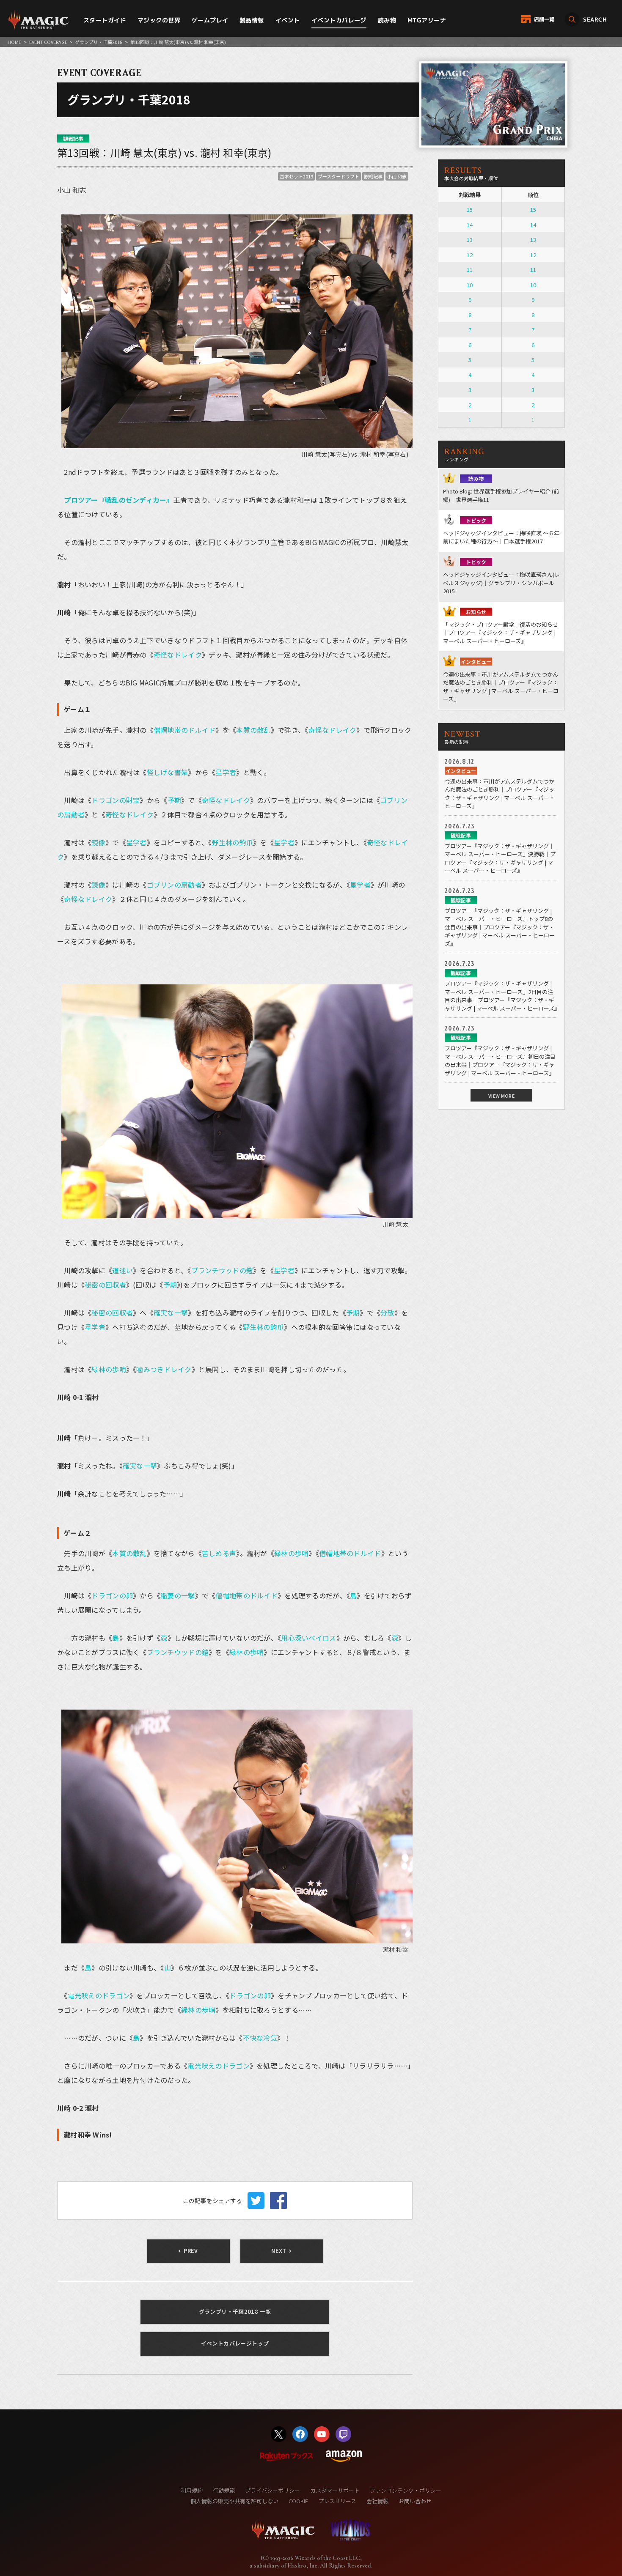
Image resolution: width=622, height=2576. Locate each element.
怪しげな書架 (168, 772)
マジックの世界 (159, 20)
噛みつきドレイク (164, 1369)
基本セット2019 (296, 176)
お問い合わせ (415, 2501)
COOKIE (298, 2501)
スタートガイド (105, 20)
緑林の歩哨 (109, 1369)
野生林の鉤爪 (232, 842)
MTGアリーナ (427, 20)
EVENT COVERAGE (48, 42)
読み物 (387, 20)
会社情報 (377, 2501)
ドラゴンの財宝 (116, 800)
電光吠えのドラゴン (99, 1995)
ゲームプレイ (210, 20)
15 (470, 210)
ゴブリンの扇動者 (174, 885)
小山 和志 (397, 176)
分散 (387, 1313)
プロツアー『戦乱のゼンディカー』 (118, 500)
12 (470, 255)
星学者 (226, 772)
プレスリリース (337, 2501)
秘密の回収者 (105, 1285)
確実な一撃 (171, 1313)
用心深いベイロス (308, 1638)
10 (470, 285)
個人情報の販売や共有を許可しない (234, 2501)
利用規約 (192, 2490)
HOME (14, 42)
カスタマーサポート (335, 2490)
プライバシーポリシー (272, 2490)
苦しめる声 (219, 1553)
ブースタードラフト (339, 176)
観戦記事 (373, 176)
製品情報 (252, 20)
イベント (288, 20)
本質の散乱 (253, 730)
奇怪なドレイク (178, 655)
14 (470, 225)
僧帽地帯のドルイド (185, 730)
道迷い (122, 1270)
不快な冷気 (260, 2038)
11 (470, 270)
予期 (175, 800)
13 (470, 240)
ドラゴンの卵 (112, 1595)
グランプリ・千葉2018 (99, 42)
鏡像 (98, 842)
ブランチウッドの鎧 (222, 1270)
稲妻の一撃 (178, 1595)
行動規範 (224, 2490)
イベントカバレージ (339, 20)
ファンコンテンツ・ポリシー (406, 2490)
